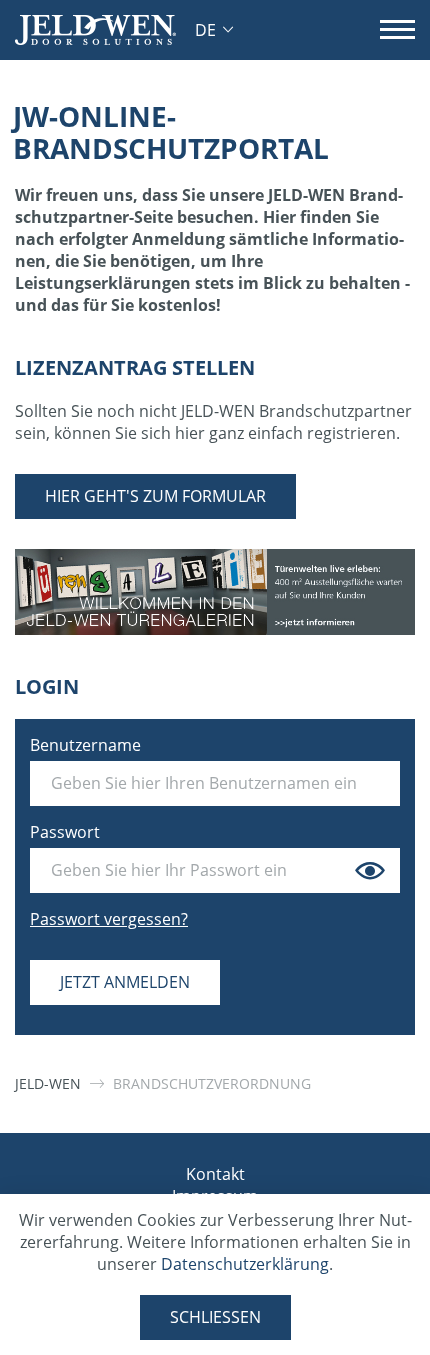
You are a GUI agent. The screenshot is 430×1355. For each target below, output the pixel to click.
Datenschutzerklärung (245, 1264)
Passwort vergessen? (109, 919)
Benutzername (85, 745)
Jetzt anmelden (125, 982)
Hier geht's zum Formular (155, 496)
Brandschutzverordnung (212, 1083)
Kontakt (215, 1174)
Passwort (65, 832)
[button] (214, 30)
